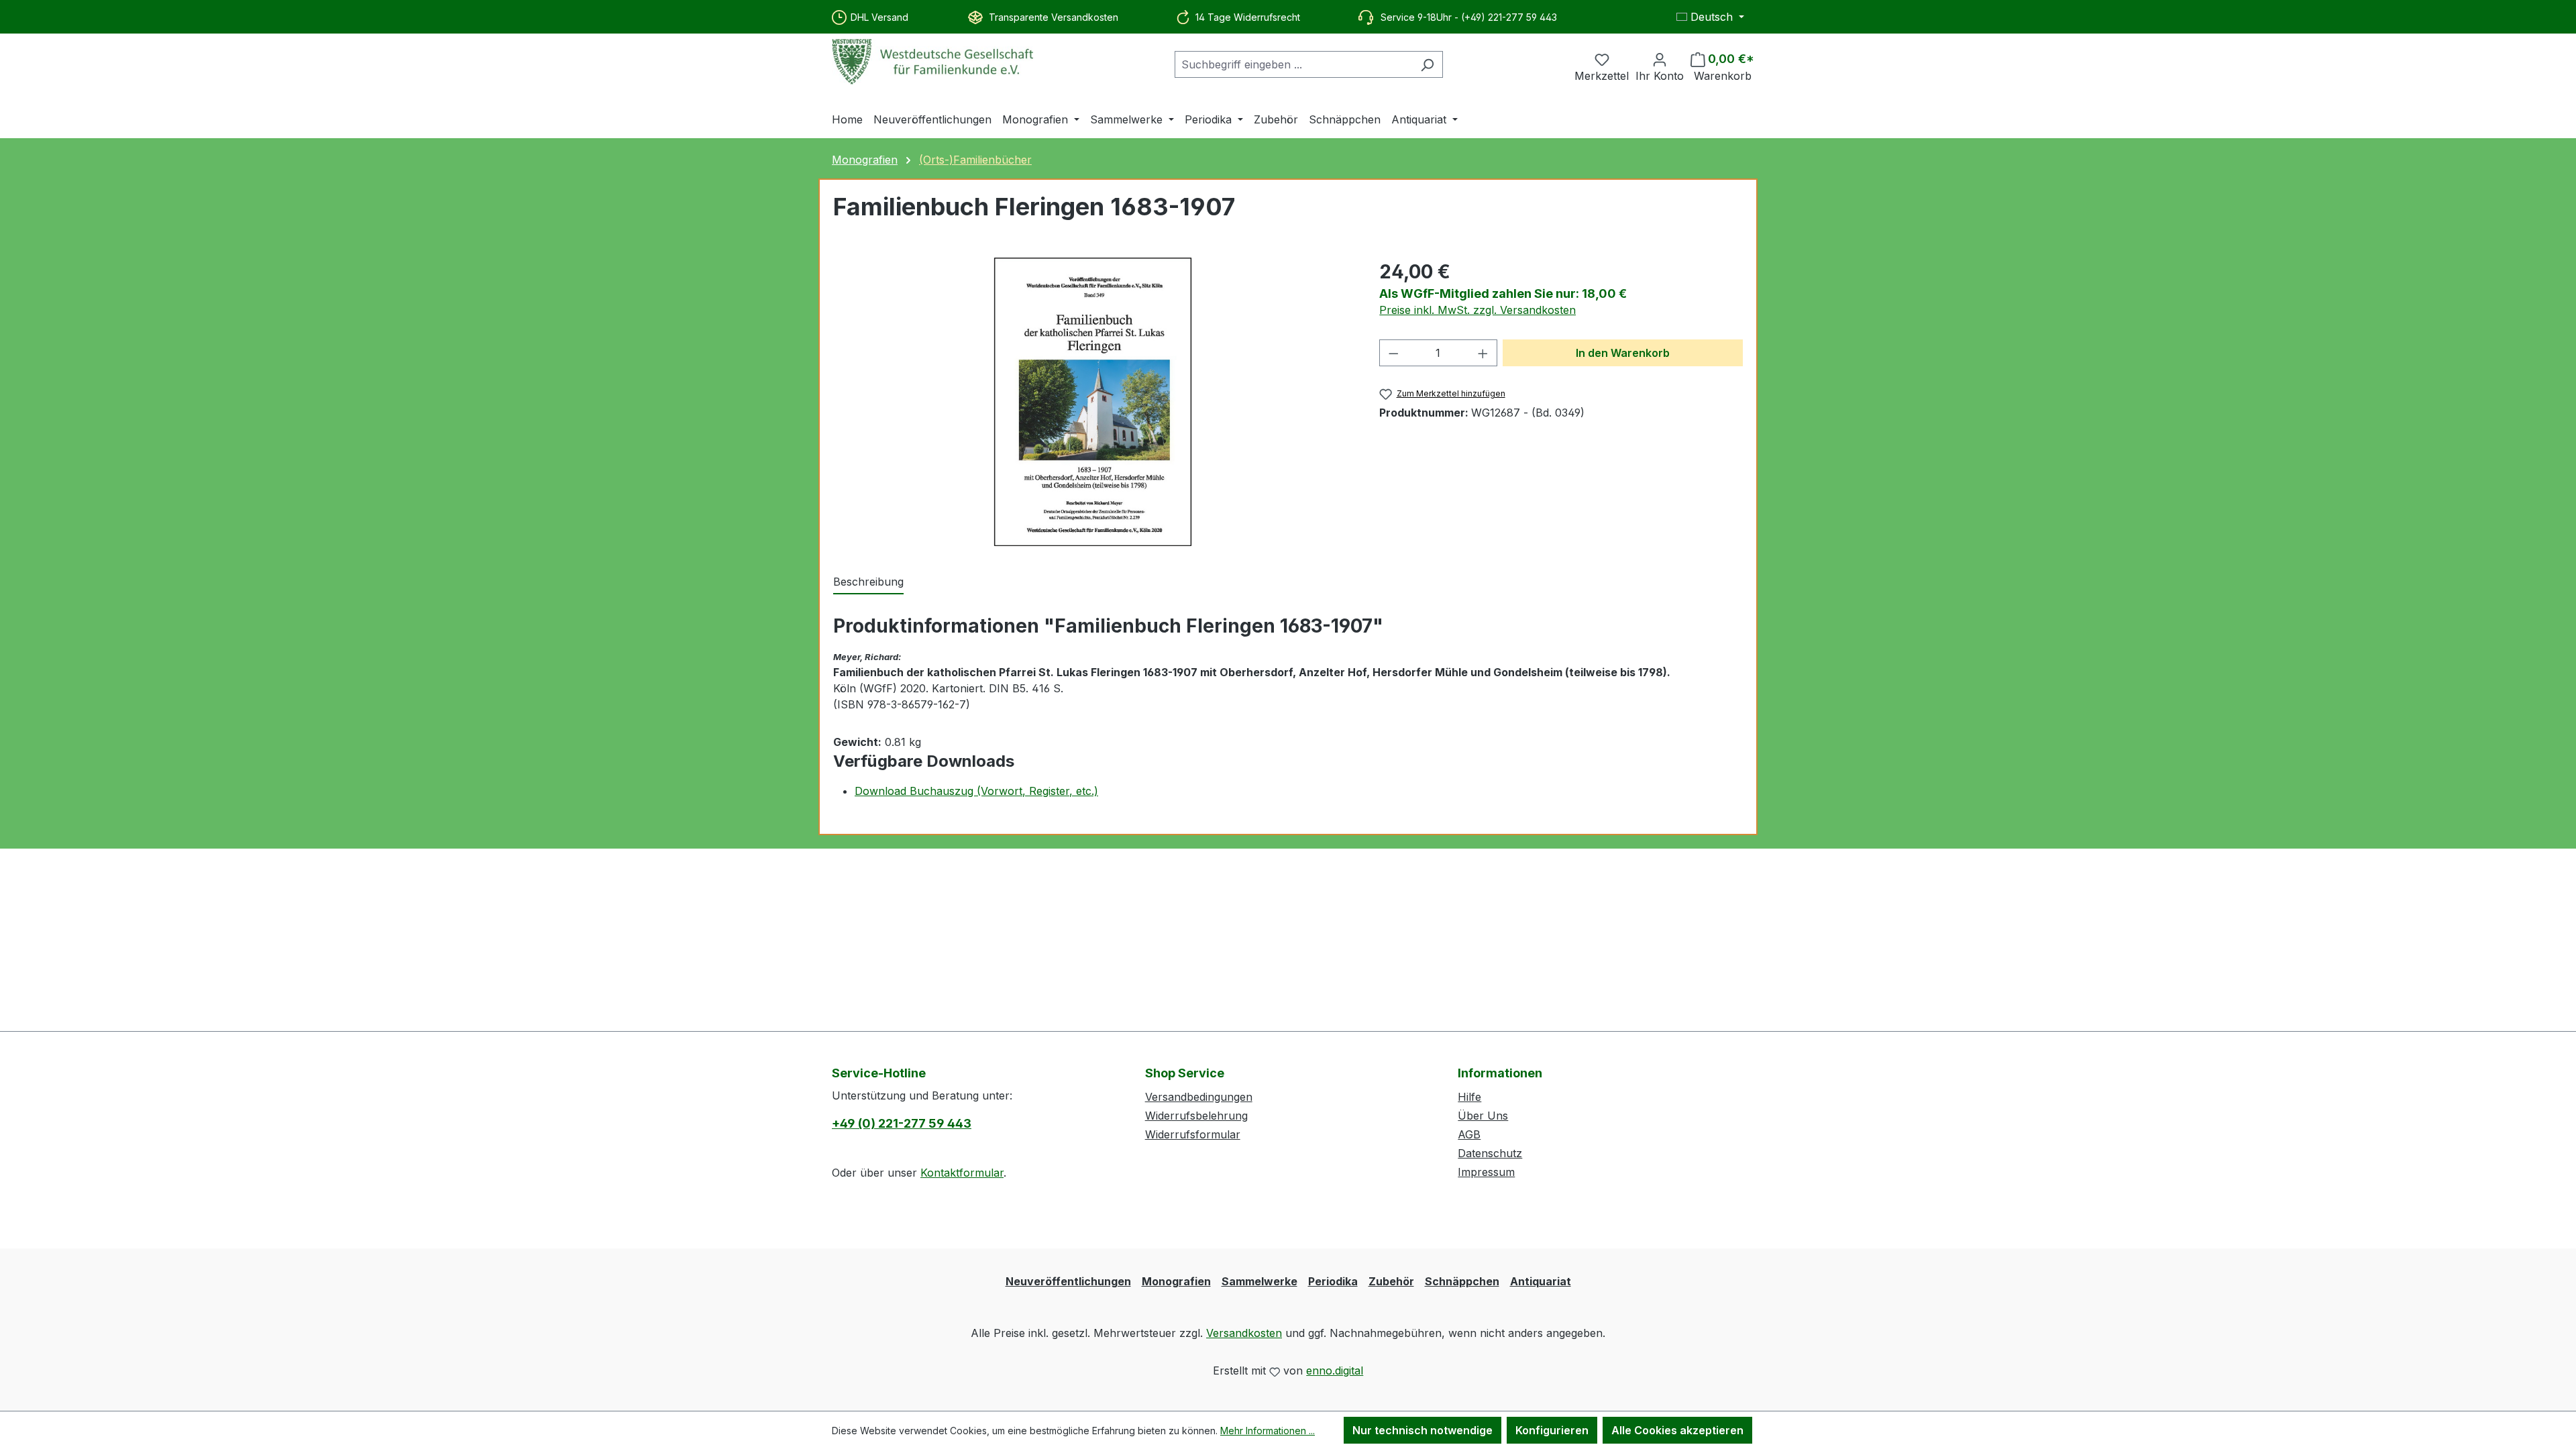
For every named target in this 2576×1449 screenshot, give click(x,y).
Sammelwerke (1259, 1281)
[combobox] (1293, 64)
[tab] (868, 582)
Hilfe (1469, 1097)
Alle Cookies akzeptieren (1677, 1430)
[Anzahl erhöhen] (1483, 353)
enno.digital (1335, 1371)
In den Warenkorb (1623, 353)
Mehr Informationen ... (1268, 1431)
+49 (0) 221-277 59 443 (902, 1123)
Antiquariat (1541, 1281)
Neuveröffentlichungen (1068, 1281)
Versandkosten (1244, 1333)
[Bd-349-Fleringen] (1093, 402)
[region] (1093, 402)
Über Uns (1483, 1116)
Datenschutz (1490, 1153)
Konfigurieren (1552, 1430)
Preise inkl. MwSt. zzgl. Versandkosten (1478, 310)
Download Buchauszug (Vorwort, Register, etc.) (976, 791)
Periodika (1333, 1281)
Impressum (1486, 1172)
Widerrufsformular (1193, 1134)
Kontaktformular (962, 1173)
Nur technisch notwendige (1423, 1430)
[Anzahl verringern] (1393, 353)
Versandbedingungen (1199, 1097)
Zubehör (1391, 1281)
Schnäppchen (1462, 1281)
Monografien (1176, 1281)
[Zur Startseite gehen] (932, 62)
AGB (1469, 1134)
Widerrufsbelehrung (1196, 1116)
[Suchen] (1427, 64)
